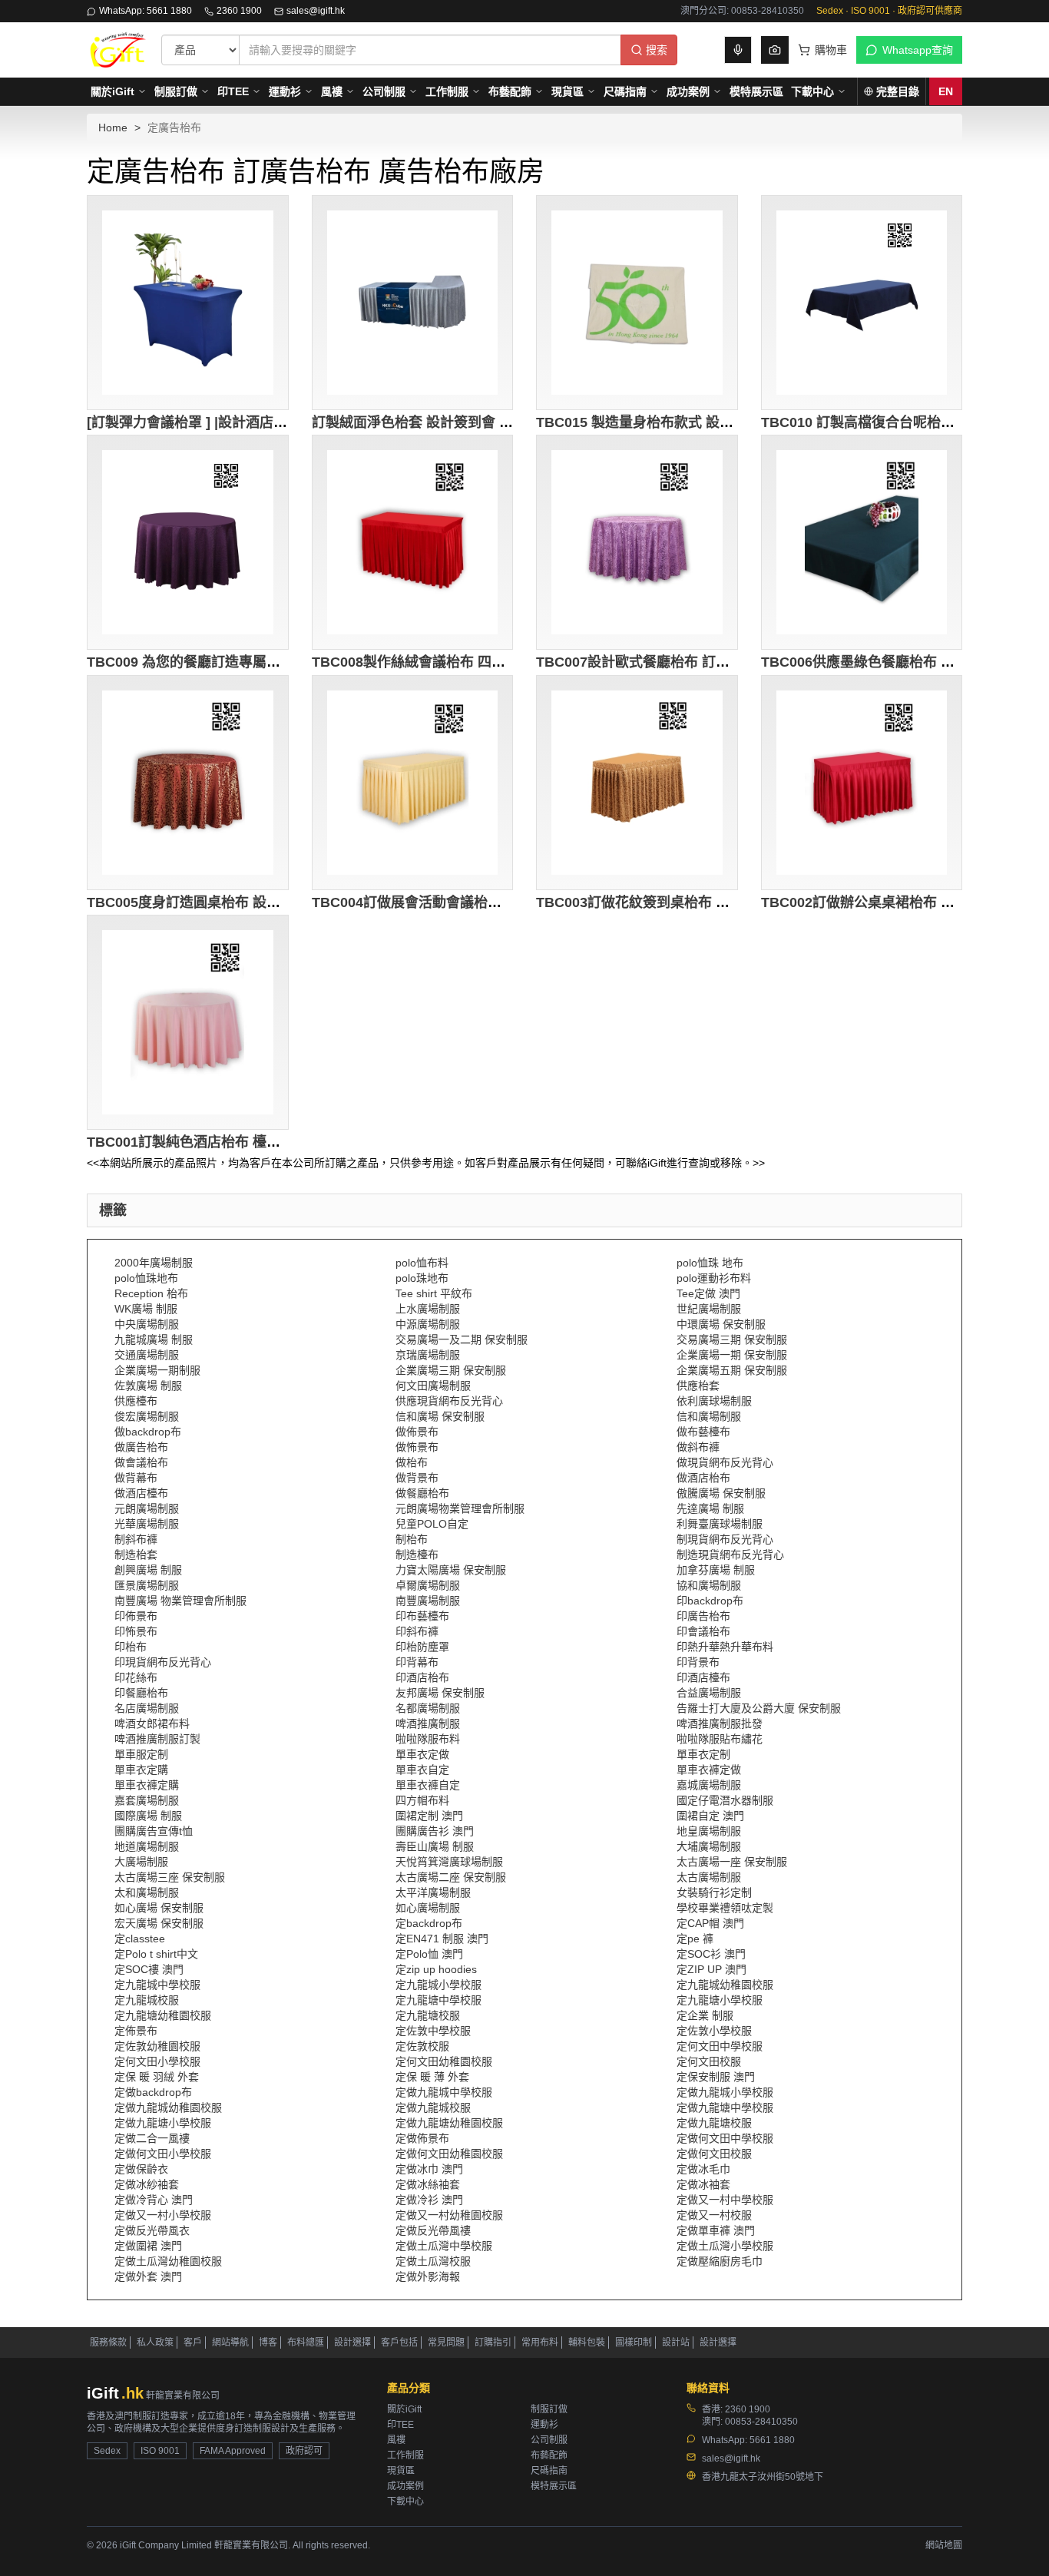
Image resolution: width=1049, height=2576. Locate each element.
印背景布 (698, 1662)
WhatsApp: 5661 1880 (146, 11)
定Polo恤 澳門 (429, 1954)
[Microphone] (738, 50)
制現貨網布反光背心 (725, 1539)
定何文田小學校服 (157, 2061)
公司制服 (384, 91)
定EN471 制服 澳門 (442, 1939)
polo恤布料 (422, 1263)
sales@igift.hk (316, 11)
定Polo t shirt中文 (156, 1954)
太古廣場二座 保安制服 (451, 1877)
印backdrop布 (710, 1601)
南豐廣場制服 (428, 1601)
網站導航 (230, 2343)
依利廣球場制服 (714, 1401)
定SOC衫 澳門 (711, 1954)
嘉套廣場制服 (147, 1800)
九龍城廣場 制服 (154, 1339)
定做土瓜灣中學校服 (444, 2246)
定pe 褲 (695, 1939)
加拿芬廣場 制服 (716, 1570)
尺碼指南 (625, 91)
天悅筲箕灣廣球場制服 (449, 1862)
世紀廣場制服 (709, 1309)
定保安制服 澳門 (716, 2077)
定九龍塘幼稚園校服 (163, 2015)
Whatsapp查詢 (918, 50)
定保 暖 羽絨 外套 (157, 2077)
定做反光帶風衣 (152, 2230)
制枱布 (412, 1539)
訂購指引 (493, 2343)
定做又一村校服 (714, 2215)
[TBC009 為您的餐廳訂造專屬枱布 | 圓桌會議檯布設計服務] (188, 542)
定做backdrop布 (153, 2092)
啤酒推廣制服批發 (720, 1723)
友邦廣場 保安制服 (440, 1693)
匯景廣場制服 (147, 1585)
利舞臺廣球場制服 (720, 1524)
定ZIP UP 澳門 (711, 1969)
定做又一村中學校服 (725, 2200)
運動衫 (285, 91)
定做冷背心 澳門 (154, 2200)
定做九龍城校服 (433, 2107)
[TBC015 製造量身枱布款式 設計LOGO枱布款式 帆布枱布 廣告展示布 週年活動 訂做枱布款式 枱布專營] (637, 303)
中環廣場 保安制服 (721, 1324)
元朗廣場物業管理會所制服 (460, 1508)
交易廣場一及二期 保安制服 (462, 1339)
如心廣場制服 (428, 1908)
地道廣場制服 (147, 1846)
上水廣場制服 (428, 1309)
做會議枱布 (141, 1462)
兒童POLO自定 (432, 1524)
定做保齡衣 (141, 2169)
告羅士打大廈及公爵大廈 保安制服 (759, 1708)
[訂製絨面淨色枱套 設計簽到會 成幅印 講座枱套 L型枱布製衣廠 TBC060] (413, 303)
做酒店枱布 (703, 1478)
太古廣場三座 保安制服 (170, 1877)
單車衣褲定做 (709, 1770)
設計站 (676, 2343)
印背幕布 (417, 1662)
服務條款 (108, 2343)
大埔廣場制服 (709, 1846)
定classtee (140, 1939)
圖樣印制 (634, 2343)
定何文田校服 (709, 2061)
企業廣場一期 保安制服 (732, 1355)
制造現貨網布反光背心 (730, 1555)
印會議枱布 (703, 1631)
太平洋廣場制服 (433, 1892)
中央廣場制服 (147, 1324)
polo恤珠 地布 (710, 1263)
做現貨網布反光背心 (725, 1462)
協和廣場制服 (709, 1585)
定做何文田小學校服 (163, 2154)
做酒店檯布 (141, 1493)
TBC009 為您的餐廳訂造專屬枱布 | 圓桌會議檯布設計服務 (265, 662)
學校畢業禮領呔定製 (725, 1908)
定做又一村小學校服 (163, 2215)
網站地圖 (944, 2545)
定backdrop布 (429, 1923)
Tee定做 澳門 (708, 1293)
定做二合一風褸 (152, 2138)
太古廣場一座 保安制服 (732, 1862)
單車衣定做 (422, 1754)
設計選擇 (352, 2343)
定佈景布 (136, 2031)
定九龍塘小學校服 (720, 2000)
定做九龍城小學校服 (725, 2092)
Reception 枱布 (151, 1293)
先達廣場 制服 (710, 1508)
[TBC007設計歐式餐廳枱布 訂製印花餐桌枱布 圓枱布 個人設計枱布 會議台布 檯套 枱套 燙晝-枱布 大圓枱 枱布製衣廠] (637, 542)
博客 (268, 2343)
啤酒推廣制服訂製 (157, 1739)
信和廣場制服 (709, 1416)
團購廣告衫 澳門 (435, 1831)
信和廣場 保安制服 (440, 1416)
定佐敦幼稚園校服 (157, 2046)
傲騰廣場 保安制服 (721, 1493)
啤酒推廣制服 (428, 1723)
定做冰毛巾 (703, 2169)
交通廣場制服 (147, 1355)
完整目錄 (898, 91)
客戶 (193, 2343)
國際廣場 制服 (148, 1816)
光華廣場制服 (147, 1524)
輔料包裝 (587, 2343)
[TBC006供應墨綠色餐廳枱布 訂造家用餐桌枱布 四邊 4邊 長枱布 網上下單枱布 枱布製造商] (862, 542)
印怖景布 (136, 1631)
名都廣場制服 (428, 1708)
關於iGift (113, 91)
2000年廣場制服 (154, 1263)
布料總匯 (306, 2343)
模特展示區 (756, 91)
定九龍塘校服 (428, 2015)
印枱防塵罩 (422, 1647)
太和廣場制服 (147, 1892)
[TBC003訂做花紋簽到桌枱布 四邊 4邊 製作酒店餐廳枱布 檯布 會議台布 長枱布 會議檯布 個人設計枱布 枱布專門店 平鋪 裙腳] (637, 783)
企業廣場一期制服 (157, 1370)
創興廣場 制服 (148, 1570)
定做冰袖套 (703, 2184)
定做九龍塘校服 (714, 2123)
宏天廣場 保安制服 (159, 1923)
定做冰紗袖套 (147, 2184)
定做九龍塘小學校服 (163, 2123)
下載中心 (812, 91)
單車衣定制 (703, 1754)
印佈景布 (136, 1616)
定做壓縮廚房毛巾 (720, 2261)
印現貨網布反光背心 (163, 1662)
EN (946, 91)
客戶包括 (399, 2343)
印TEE (233, 91)
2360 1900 (239, 11)
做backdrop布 (148, 1432)
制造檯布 (417, 1555)
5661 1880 (772, 2440)
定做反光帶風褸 (433, 2230)
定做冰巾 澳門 (429, 2169)
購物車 (831, 50)
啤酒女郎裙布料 (152, 1723)
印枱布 (131, 1647)
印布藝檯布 (422, 1616)
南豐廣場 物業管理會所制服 (180, 1601)
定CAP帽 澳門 (710, 1923)
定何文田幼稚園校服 (444, 2061)
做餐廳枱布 (422, 1493)
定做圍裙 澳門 (148, 2246)
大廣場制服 (141, 1862)
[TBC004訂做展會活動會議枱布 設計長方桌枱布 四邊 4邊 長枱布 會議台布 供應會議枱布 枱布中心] (413, 783)
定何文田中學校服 (720, 2046)
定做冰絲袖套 (428, 2184)
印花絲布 (136, 1677)
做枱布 (412, 1462)
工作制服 (447, 91)
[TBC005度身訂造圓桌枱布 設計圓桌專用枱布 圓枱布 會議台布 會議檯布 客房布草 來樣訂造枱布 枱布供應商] (188, 783)
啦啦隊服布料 (428, 1739)
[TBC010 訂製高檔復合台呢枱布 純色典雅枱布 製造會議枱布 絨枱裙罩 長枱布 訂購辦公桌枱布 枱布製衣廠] (862, 303)
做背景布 (417, 1478)
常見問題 (446, 2343)
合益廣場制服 (709, 1693)
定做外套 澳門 (148, 2276)
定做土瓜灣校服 (433, 2261)
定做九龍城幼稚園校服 (168, 2107)
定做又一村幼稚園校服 (449, 2215)
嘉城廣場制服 (709, 1785)
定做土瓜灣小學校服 (725, 2246)
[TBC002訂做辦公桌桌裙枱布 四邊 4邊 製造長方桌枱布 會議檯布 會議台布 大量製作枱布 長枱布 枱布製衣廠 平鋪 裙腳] (862, 783)
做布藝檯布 (703, 1432)
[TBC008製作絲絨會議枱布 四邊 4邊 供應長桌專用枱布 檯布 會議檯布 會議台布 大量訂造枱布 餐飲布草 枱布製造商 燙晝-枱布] (413, 542)
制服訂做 (176, 91)
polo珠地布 (422, 1278)
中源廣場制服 (428, 1324)
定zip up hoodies (436, 1969)
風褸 (332, 91)
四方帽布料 (422, 1800)
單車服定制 (141, 1754)
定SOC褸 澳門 (149, 1969)
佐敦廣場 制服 (148, 1386)
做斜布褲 (698, 1447)
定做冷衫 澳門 (429, 2200)
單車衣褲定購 (147, 1785)
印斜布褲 (417, 1631)
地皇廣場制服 (709, 1831)
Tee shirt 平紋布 (434, 1293)
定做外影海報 (428, 2276)
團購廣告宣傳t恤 (154, 1831)
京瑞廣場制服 (428, 1355)
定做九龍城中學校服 (444, 2092)
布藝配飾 (510, 91)
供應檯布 (136, 1401)
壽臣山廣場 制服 (435, 1846)
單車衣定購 (141, 1770)
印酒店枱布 (422, 1677)
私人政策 (155, 2343)
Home (113, 127)
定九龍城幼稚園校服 (725, 1985)
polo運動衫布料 (714, 1278)
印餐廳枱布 (141, 1693)
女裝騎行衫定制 (714, 1892)
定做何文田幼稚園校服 (449, 2154)
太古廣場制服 (709, 1877)
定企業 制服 (705, 2015)
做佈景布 (417, 1432)
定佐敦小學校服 (714, 2031)
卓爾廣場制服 (428, 1585)
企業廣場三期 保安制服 (451, 1370)
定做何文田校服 (714, 2154)
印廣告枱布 (703, 1616)
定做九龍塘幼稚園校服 (449, 2123)
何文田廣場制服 (433, 1386)
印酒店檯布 (703, 1677)
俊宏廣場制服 (147, 1416)
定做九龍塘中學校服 (725, 2107)
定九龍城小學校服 (438, 1985)
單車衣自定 (422, 1770)
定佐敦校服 (422, 2046)
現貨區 (568, 91)
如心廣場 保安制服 (159, 1908)
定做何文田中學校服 (725, 2138)
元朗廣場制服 (147, 1508)
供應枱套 (698, 1386)
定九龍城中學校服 (157, 1985)
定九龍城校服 (147, 2000)
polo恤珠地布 (146, 1278)
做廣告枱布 (141, 1447)
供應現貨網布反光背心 (449, 1401)
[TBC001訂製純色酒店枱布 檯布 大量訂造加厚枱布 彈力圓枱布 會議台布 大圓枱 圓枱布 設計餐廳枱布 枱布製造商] (188, 1022)
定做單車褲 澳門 (716, 2230)
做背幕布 (136, 1478)
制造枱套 (136, 1555)
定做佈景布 (422, 2138)
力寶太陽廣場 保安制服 (451, 1570)
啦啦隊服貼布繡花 (720, 1739)
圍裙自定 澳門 (710, 1816)
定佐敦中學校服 (433, 2031)
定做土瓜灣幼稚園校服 (168, 2261)
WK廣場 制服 (146, 1309)
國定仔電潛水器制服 (725, 1800)
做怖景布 (417, 1447)
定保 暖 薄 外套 (432, 2077)
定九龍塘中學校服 (438, 2000)
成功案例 (688, 91)
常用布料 (540, 2343)
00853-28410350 (761, 2422)
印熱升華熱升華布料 (725, 1647)
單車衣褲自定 (428, 1785)
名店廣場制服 (147, 1708)
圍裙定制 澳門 (429, 1816)
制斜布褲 (136, 1539)
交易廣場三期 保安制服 (732, 1339)
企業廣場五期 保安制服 (732, 1370)
